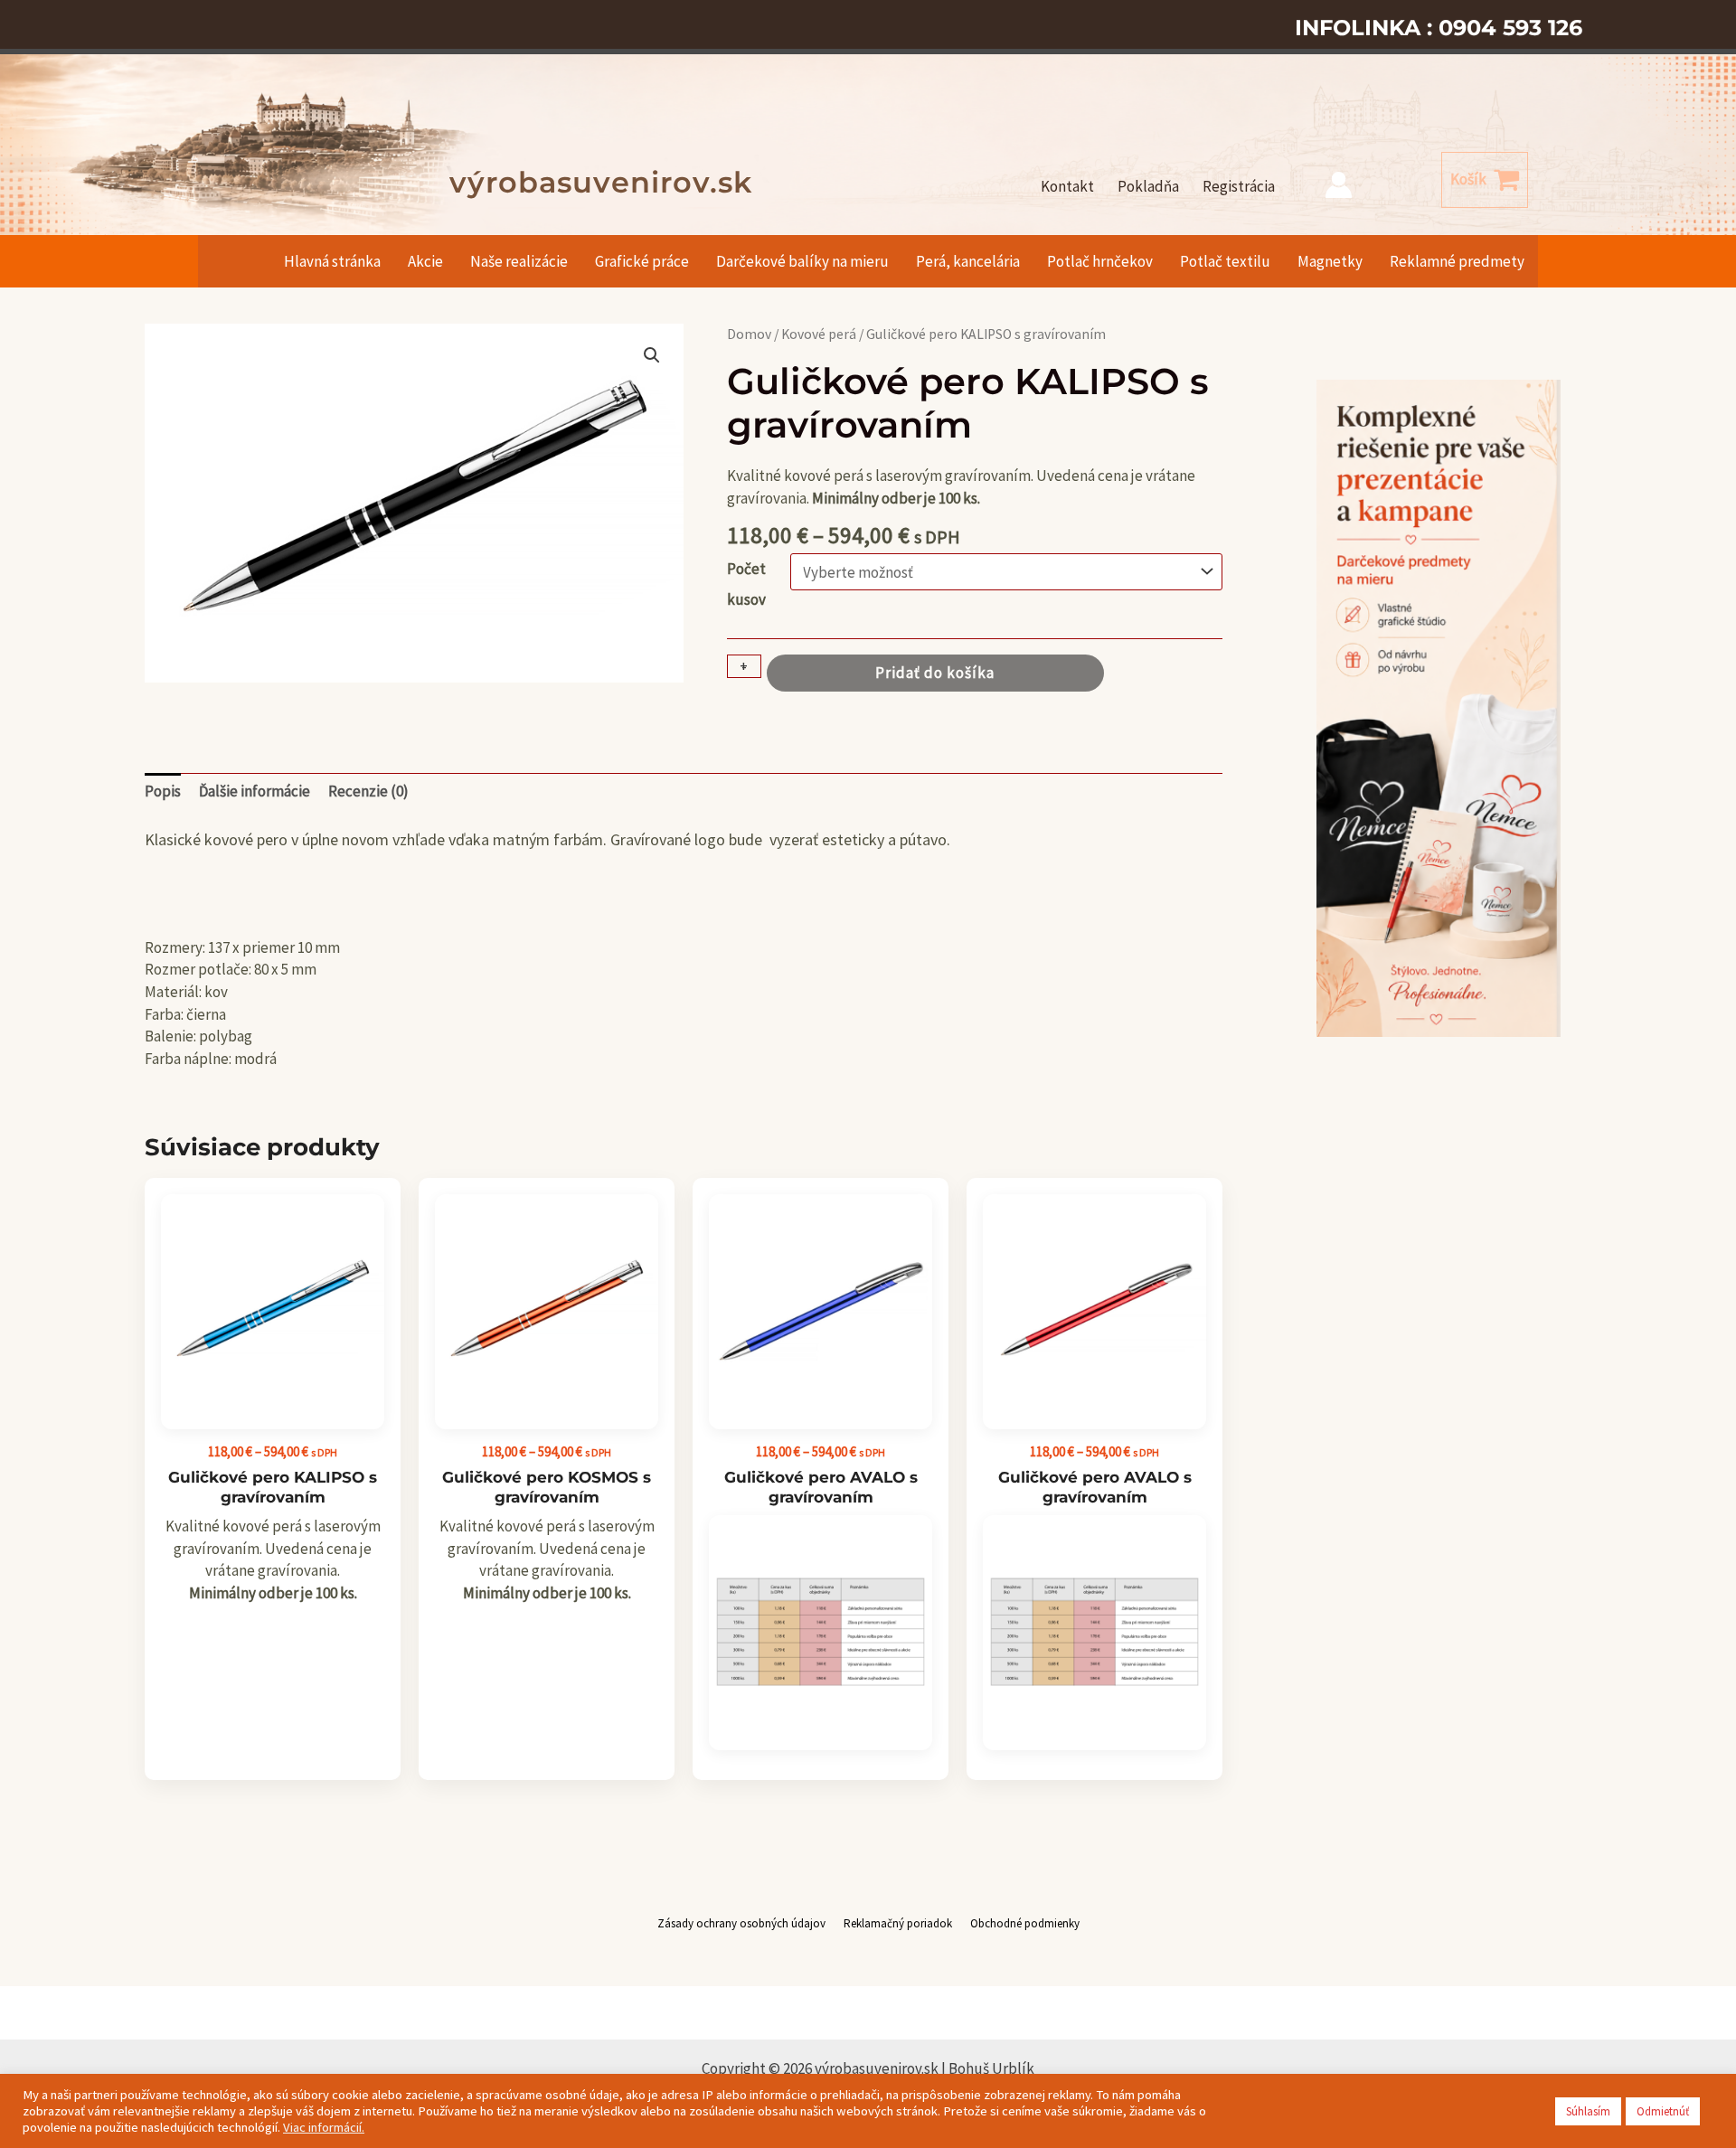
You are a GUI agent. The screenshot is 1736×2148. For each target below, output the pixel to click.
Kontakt (1067, 186)
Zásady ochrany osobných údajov (741, 1923)
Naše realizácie (519, 261)
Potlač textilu (1225, 261)
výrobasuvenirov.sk (601, 183)
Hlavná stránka (332, 261)
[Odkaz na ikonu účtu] (1339, 185)
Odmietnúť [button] (1663, 2111)
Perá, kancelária (968, 261)
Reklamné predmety (1457, 261)
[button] (652, 355)
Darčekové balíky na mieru (802, 261)
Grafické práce (642, 261)
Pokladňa (1148, 186)
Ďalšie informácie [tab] (255, 791)
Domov (749, 334)
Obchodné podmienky (1025, 1923)
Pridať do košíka (935, 673)
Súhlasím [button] (1588, 2111)
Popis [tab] (163, 791)
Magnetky (1330, 261)
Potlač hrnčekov (1100, 261)
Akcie (425, 261)
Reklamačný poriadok (898, 1923)
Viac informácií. (324, 2127)
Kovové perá (819, 334)
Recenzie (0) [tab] (368, 791)
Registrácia (1239, 186)
